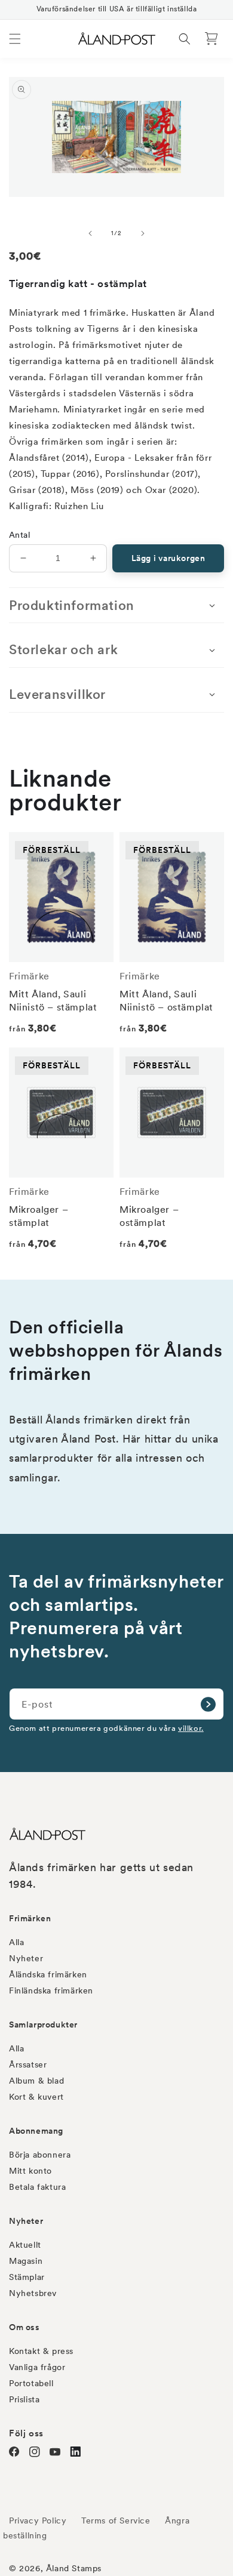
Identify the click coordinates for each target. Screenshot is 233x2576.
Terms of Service (116, 2520)
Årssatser (28, 2065)
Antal (19, 535)
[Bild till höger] (143, 233)
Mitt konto (30, 2171)
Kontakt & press (41, 2351)
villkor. (191, 1728)
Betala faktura (37, 2187)
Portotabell (31, 2383)
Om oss (24, 2327)
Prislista (24, 2399)
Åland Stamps (74, 2568)
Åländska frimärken (48, 1974)
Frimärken (30, 1918)
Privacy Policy (38, 2520)
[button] (15, 39)
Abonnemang (36, 2131)
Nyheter (26, 1958)
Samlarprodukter (43, 2025)
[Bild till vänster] (90, 233)
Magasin (26, 2261)
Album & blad (36, 2081)
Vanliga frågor (37, 2367)
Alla (16, 1942)
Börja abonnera (40, 2155)
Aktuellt (25, 2245)
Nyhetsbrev (33, 2293)
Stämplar (27, 2277)
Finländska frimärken (51, 1990)
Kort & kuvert (36, 2097)
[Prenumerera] (208, 1704)
